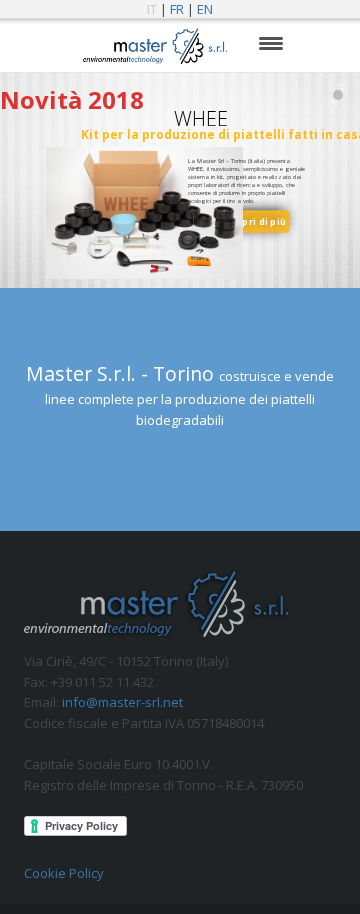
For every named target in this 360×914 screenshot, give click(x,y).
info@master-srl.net (122, 702)
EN (205, 9)
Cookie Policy (64, 873)
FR (177, 9)
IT (152, 9)
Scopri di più (255, 221)
